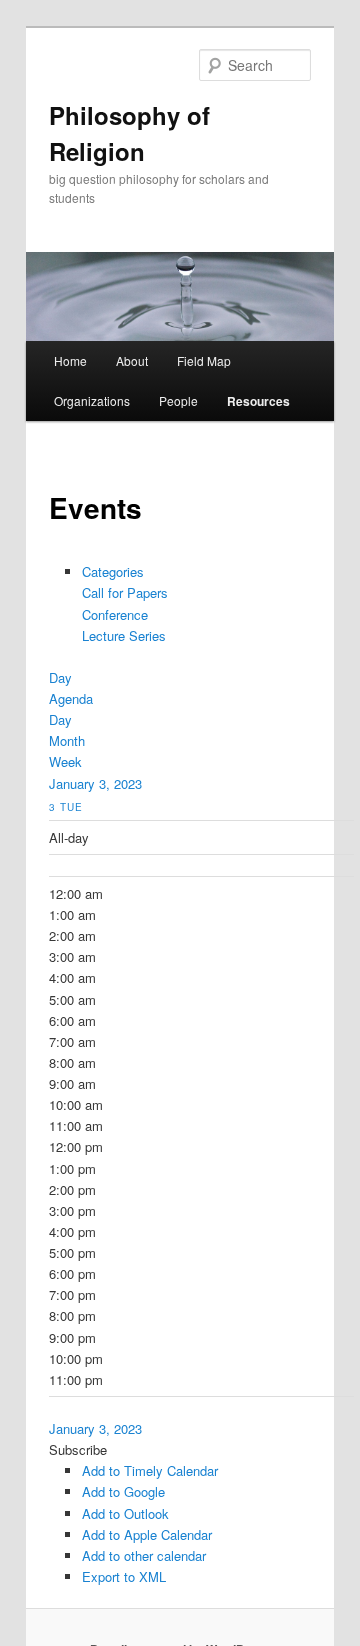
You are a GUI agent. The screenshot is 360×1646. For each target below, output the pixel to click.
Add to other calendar (144, 1555)
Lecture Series (124, 635)
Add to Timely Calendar (150, 1470)
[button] (78, 1449)
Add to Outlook (125, 1513)
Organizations (92, 400)
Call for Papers (125, 592)
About (132, 360)
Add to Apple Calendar (147, 1534)
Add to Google (123, 1491)
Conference (115, 614)
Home (70, 360)
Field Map (204, 360)
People (178, 400)
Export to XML (124, 1576)
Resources (258, 401)
